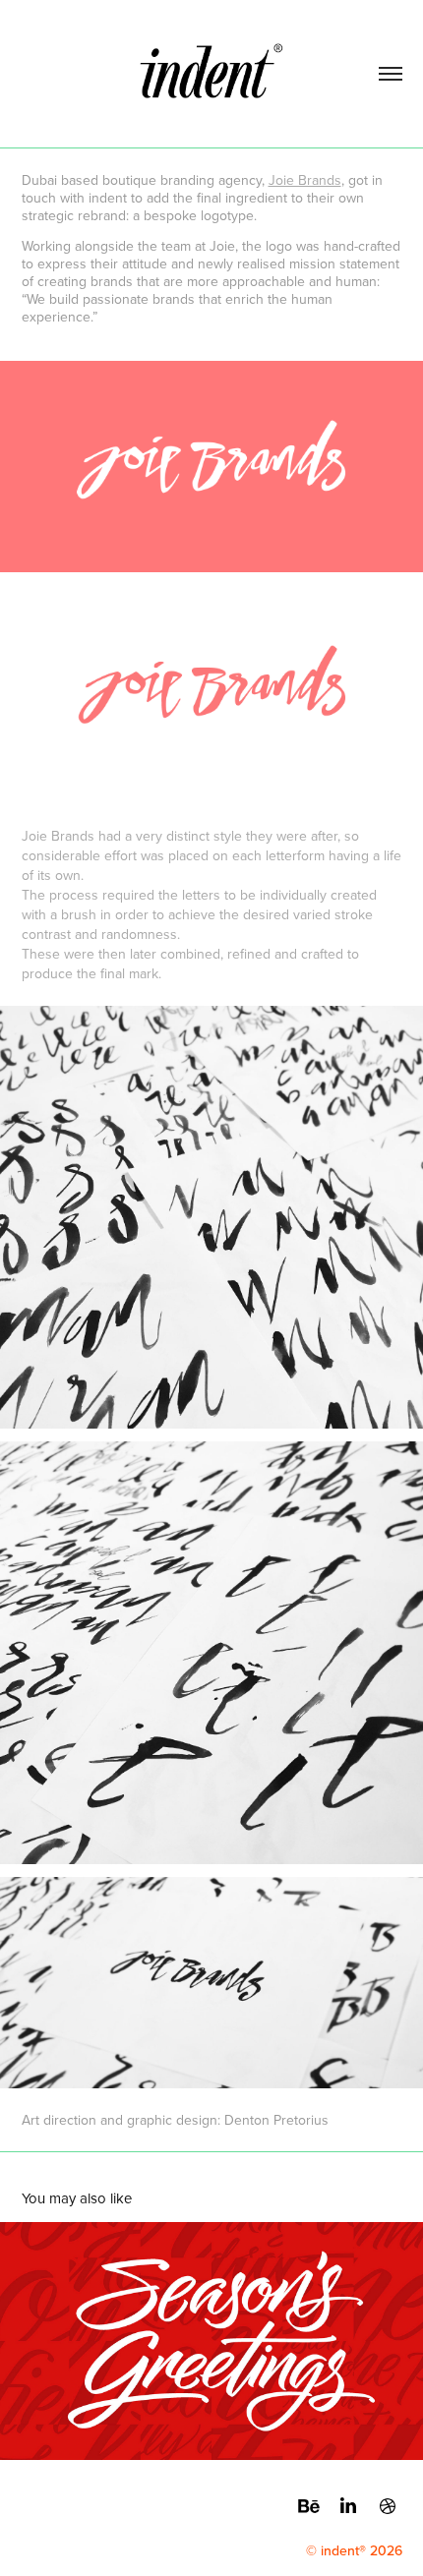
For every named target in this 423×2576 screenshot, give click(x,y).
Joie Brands (305, 180)
